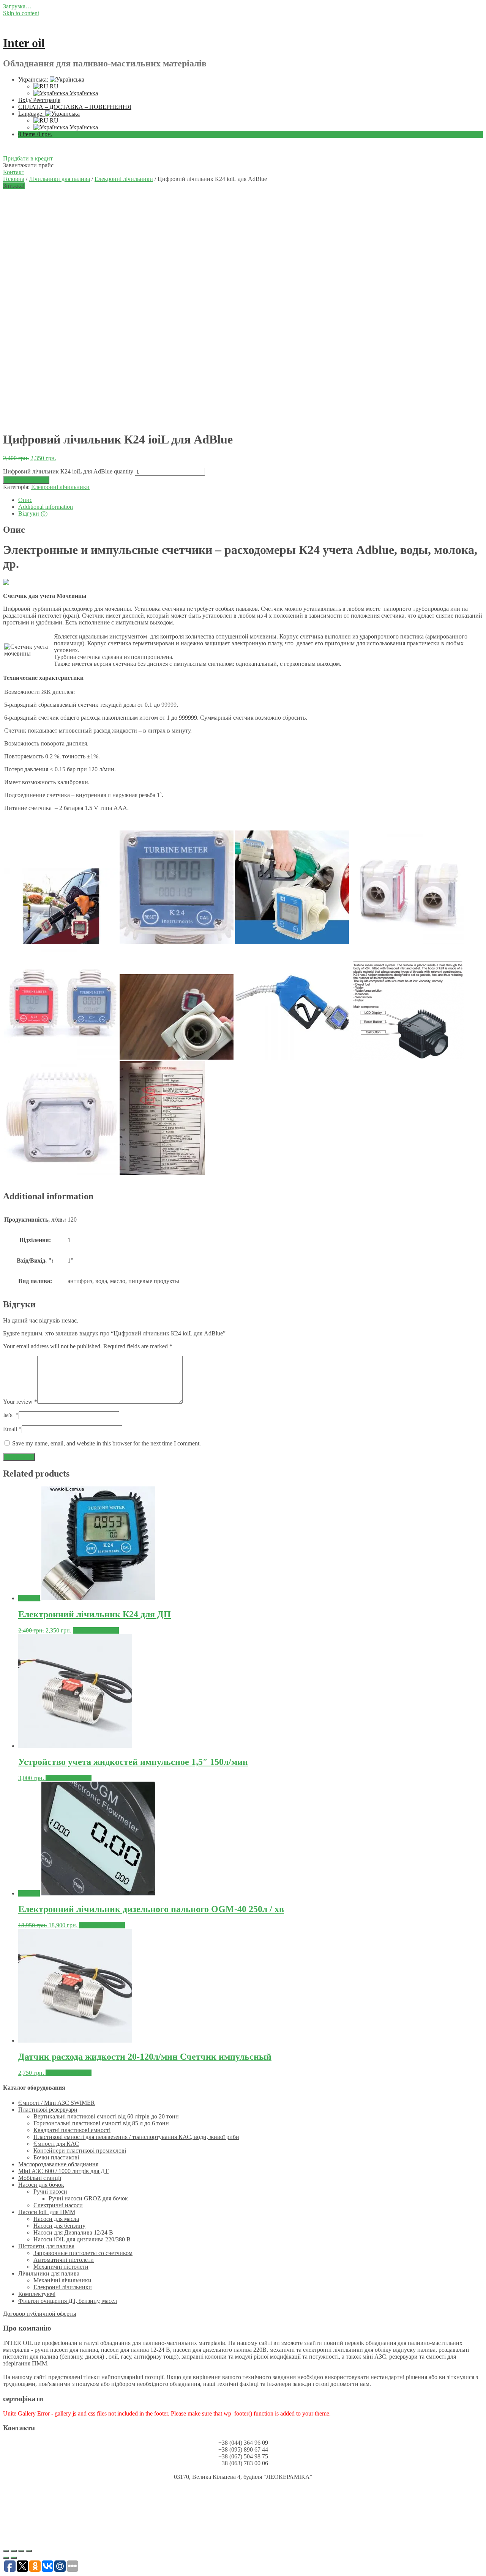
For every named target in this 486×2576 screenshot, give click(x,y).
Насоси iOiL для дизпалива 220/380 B (82, 2239)
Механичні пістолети (61, 2267)
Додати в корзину (26, 480)
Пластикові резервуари (48, 2110)
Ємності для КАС (56, 2144)
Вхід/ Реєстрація (39, 100)
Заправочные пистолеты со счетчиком (83, 2253)
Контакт (14, 172)
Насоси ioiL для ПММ (47, 2212)
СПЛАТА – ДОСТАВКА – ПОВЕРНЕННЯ (75, 107)
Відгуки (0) (33, 513)
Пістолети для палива (46, 2246)
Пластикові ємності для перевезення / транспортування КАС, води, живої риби (136, 2137)
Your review (20, 1402)
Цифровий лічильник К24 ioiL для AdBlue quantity (68, 471)
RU (53, 86)
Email (12, 1429)
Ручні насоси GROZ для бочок (88, 2198)
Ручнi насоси (50, 2191)
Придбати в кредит (28, 158)
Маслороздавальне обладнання (58, 2164)
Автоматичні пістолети (64, 2260)
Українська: (34, 79)
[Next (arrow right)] (14, 2558)
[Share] (14, 2551)
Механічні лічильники (62, 2280)
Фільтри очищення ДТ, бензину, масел (68, 2301)
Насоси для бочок (41, 2185)
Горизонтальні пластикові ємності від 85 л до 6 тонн (101, 2123)
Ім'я (11, 1415)
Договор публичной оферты (40, 2314)
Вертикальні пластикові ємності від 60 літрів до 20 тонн (106, 2116)
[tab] (251, 500)
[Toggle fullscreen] (21, 2551)
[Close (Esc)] (6, 2551)
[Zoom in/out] (29, 2551)
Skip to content (21, 13)
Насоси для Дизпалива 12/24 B (73, 2232)
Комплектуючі (37, 2294)
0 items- (35, 134)
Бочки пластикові (56, 2157)
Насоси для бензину (59, 2226)
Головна (14, 179)
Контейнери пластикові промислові (80, 2151)
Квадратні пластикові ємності (72, 2130)
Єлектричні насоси (58, 2205)
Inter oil (24, 43)
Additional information (46, 507)
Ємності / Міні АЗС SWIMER (57, 2103)
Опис (25, 500)
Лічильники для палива (59, 179)
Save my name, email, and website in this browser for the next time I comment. (107, 1443)
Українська (83, 93)
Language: (32, 114)
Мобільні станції (40, 2178)
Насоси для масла (56, 2219)
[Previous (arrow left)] (6, 2558)
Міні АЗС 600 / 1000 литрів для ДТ (63, 2171)
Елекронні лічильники (124, 179)
